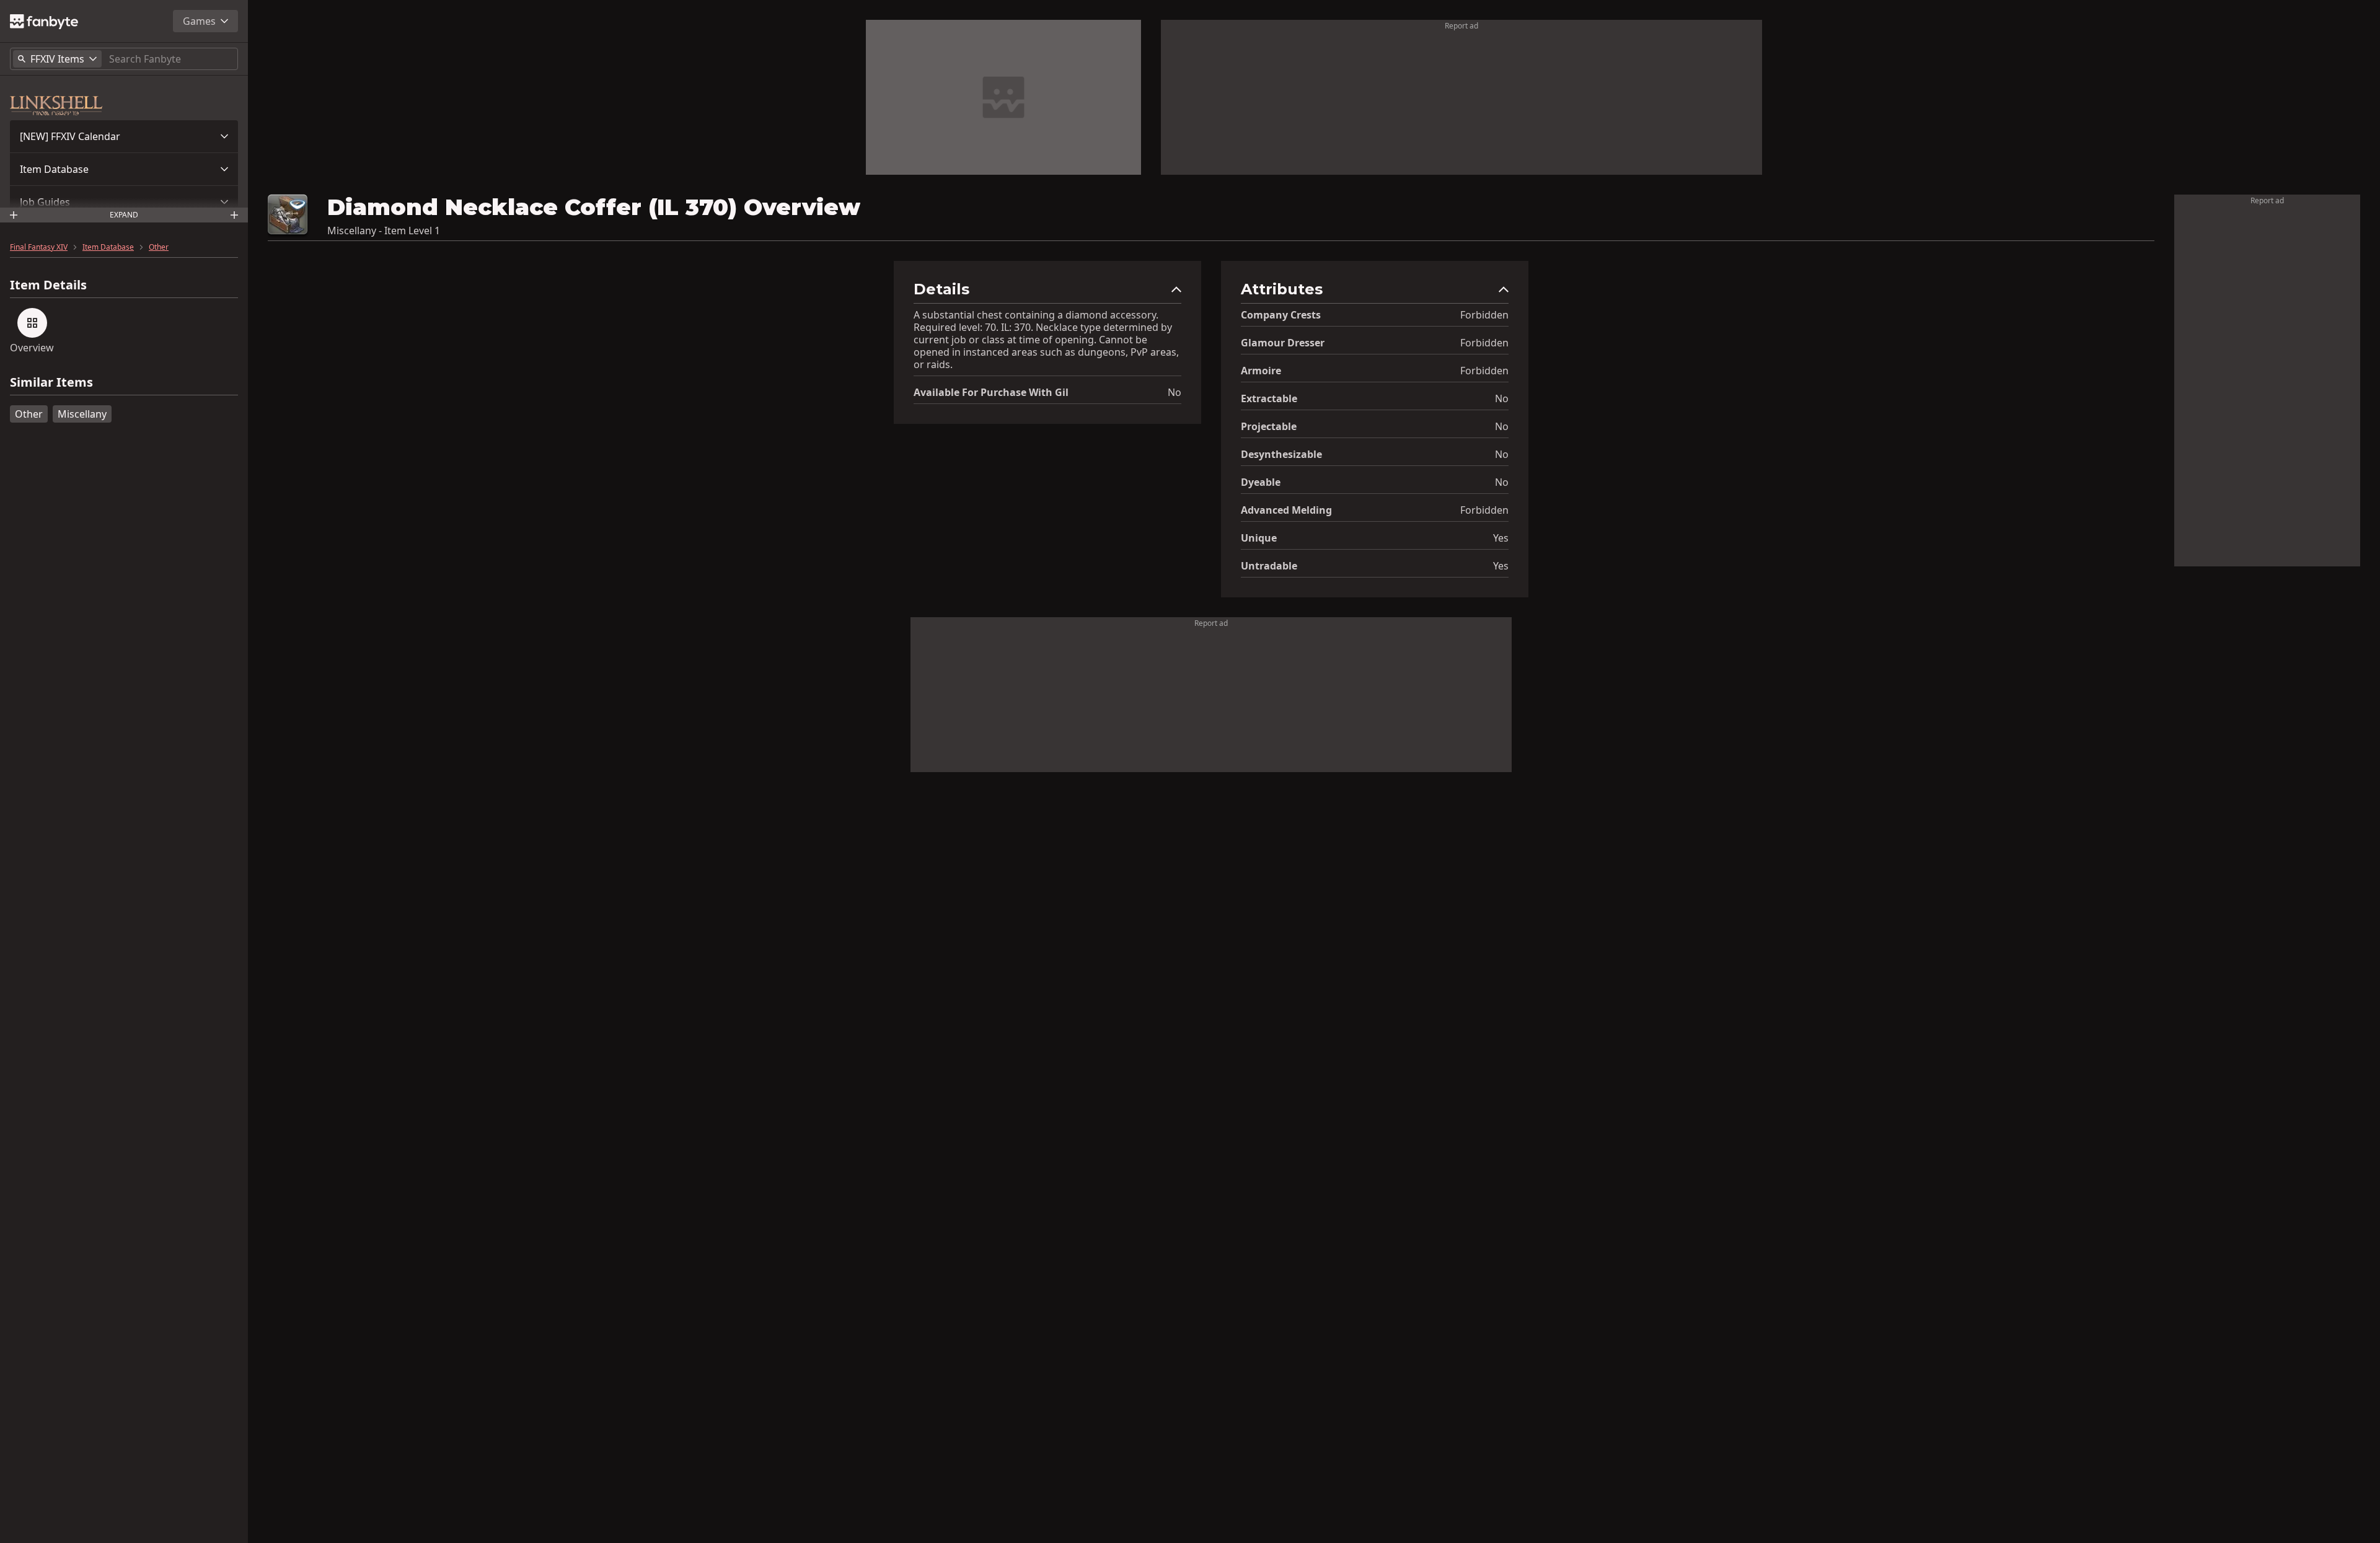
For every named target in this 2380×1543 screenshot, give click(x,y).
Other (159, 247)
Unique (1259, 538)
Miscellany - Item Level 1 (384, 231)
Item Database (54, 169)
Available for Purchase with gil (991, 392)
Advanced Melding (1286, 510)
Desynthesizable (1281, 454)
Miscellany (82, 414)
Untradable (1269, 566)
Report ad (1461, 26)
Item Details (48, 285)
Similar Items (51, 383)
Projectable (1269, 426)
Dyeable (1261, 482)
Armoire (1261, 371)
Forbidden (1484, 315)
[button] (124, 136)
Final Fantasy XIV (39, 247)
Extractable (1269, 398)
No (1175, 392)
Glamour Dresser (1283, 343)
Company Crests (1281, 315)
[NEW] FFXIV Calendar (70, 136)
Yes (1501, 538)
